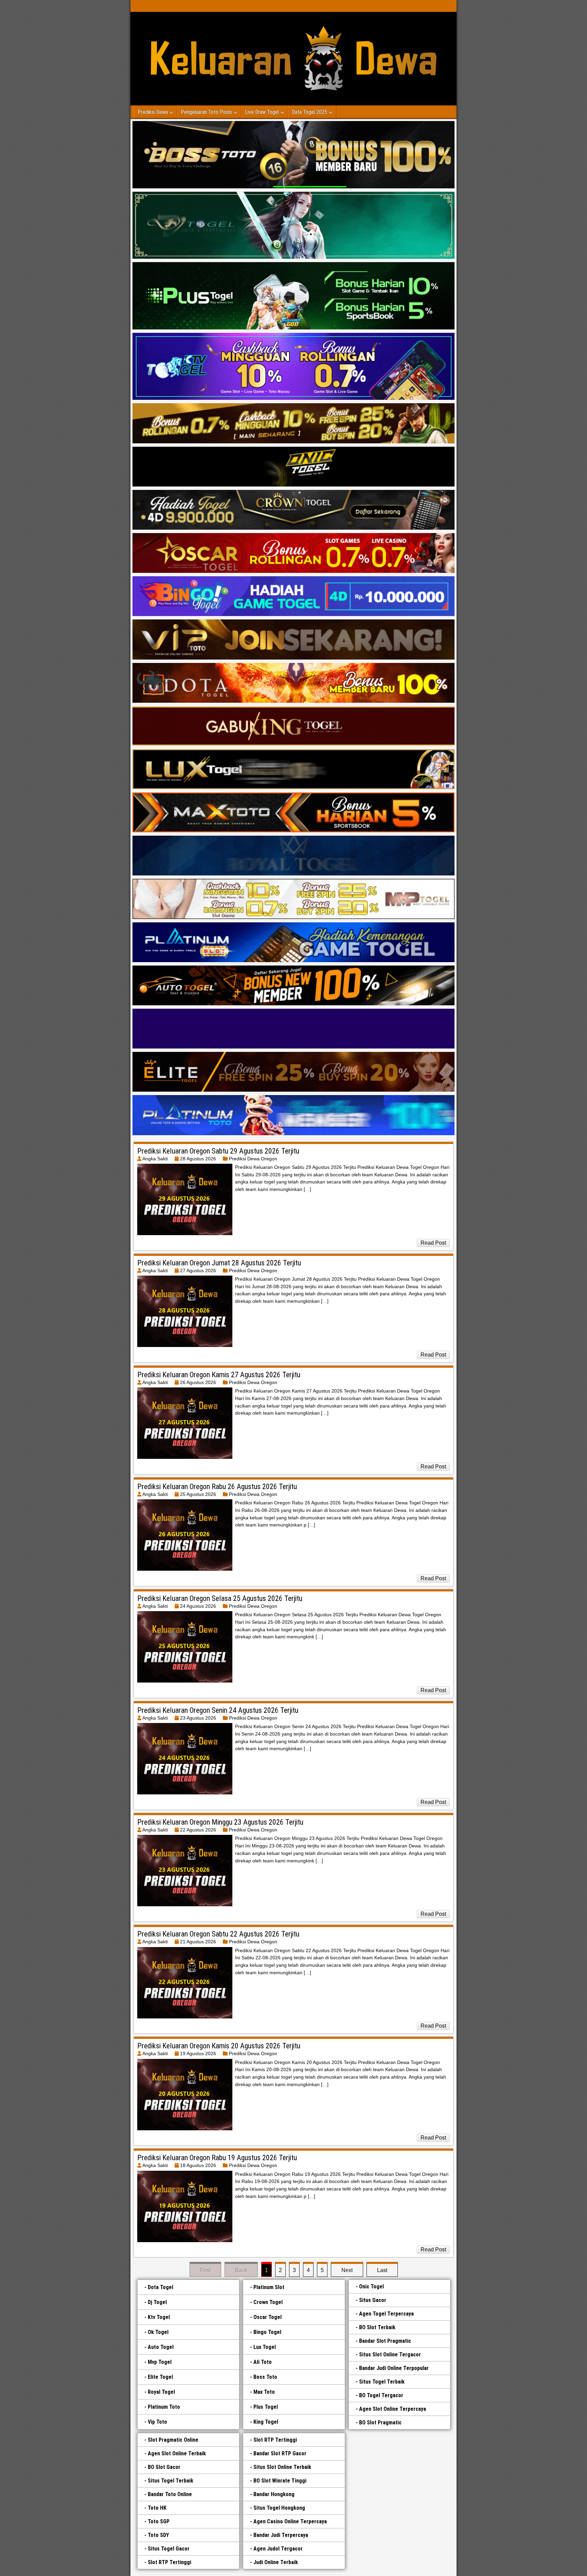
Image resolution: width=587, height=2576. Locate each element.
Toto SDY (158, 2535)
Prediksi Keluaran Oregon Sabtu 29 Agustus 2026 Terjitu (218, 1151)
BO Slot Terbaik (377, 2327)
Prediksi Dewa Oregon (253, 1159)
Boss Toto (265, 2377)
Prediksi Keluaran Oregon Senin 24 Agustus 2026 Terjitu (218, 1710)
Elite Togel (160, 2377)
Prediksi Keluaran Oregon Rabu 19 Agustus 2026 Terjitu (217, 2158)
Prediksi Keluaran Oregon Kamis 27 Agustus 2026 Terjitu (219, 1375)
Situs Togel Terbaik (382, 2382)
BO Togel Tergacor (381, 2395)
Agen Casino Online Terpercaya (290, 2521)
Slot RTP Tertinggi (170, 2562)
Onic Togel (371, 2287)
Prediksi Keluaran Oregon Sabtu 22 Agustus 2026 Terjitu (218, 1934)
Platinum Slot (269, 2287)
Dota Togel (161, 2287)
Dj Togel (157, 2302)
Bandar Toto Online (170, 2494)
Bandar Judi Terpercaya (281, 2535)
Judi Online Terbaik (276, 2562)
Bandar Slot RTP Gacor (280, 2453)
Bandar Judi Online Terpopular (394, 2368)
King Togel (266, 2422)
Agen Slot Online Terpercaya (393, 2409)
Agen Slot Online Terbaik (177, 2453)
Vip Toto (157, 2422)
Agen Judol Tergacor (278, 2549)
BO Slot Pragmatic (380, 2423)
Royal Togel (161, 2392)
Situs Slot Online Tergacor (390, 2355)
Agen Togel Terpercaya (386, 2314)
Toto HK (157, 2508)
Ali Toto (263, 2362)
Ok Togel (158, 2332)
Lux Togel (265, 2347)
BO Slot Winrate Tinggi (280, 2481)
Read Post (433, 1243)
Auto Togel (161, 2347)
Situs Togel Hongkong (279, 2508)
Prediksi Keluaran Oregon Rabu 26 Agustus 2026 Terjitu (217, 1487)
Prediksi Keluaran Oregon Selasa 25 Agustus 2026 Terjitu (220, 1598)
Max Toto (264, 2392)
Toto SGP (159, 2521)
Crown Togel (268, 2302)
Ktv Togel (159, 2317)
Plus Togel (266, 2407)
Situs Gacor (373, 2300)
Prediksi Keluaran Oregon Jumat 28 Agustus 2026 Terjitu (219, 1263)
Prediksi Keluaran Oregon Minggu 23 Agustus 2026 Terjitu (220, 1822)
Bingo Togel (267, 2332)
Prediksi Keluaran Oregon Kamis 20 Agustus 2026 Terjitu (219, 2046)
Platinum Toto (164, 2407)
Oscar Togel (268, 2317)
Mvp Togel (160, 2362)
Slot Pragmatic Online (173, 2440)
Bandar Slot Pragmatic (385, 2341)
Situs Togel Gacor (169, 2549)
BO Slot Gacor (164, 2467)
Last (382, 2270)
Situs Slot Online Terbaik (282, 2467)
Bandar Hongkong (274, 2494)
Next (347, 2270)
